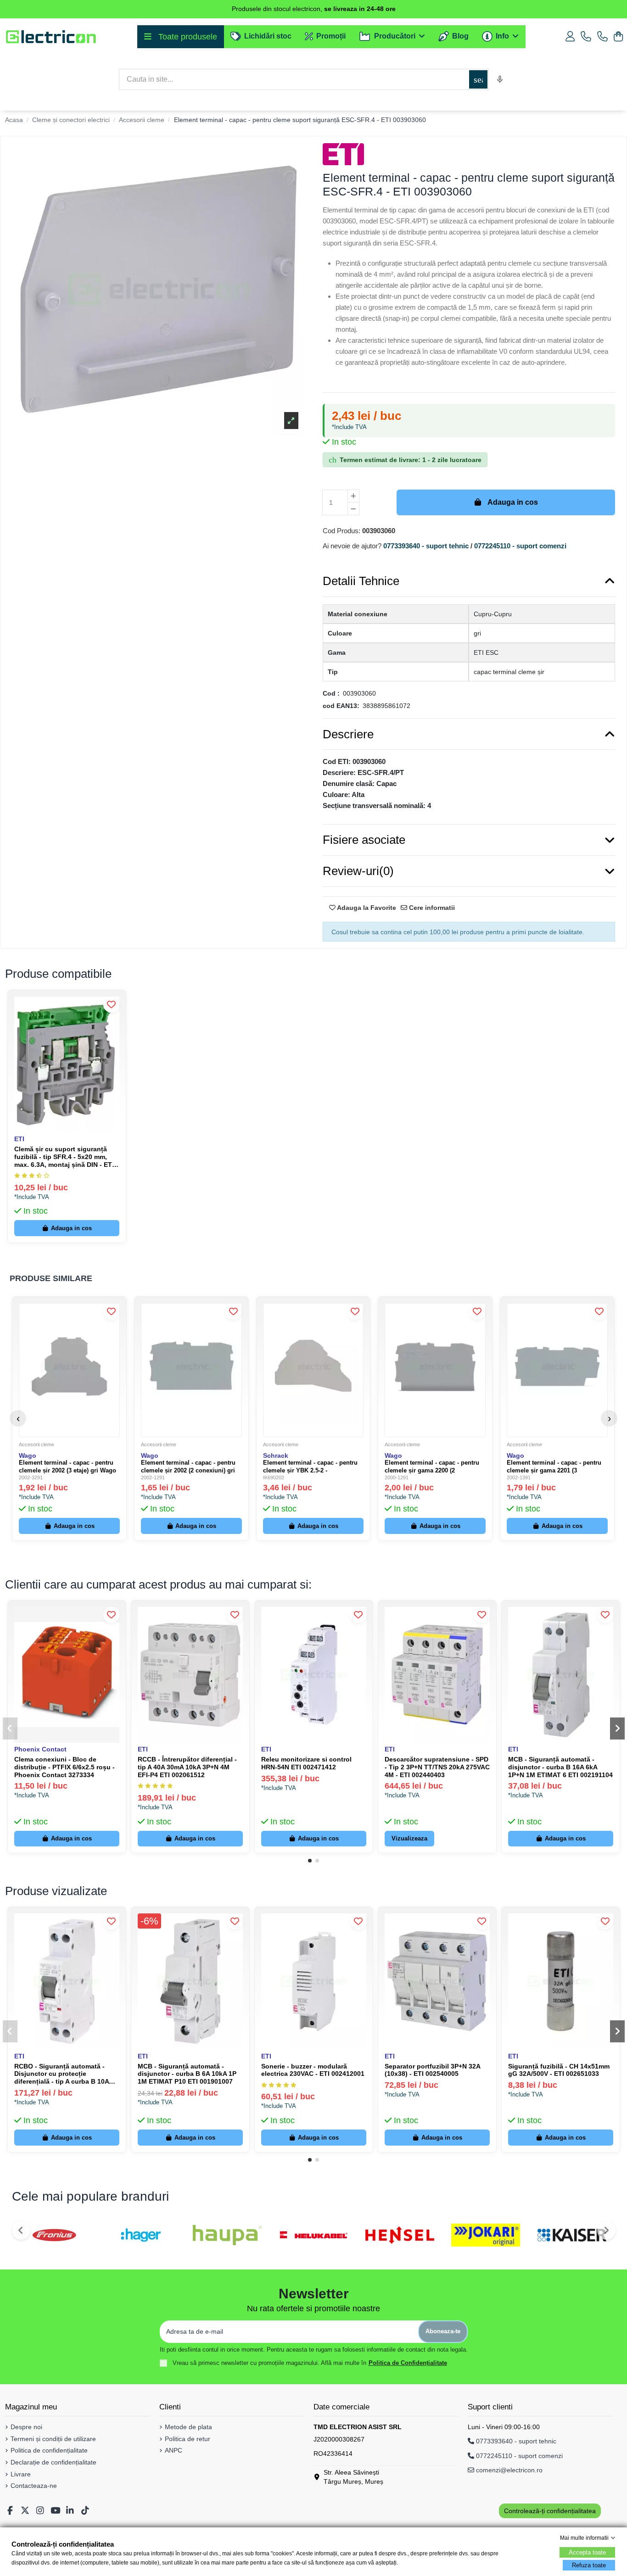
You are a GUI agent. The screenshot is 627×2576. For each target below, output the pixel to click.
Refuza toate (589, 2565)
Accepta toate (587, 2552)
